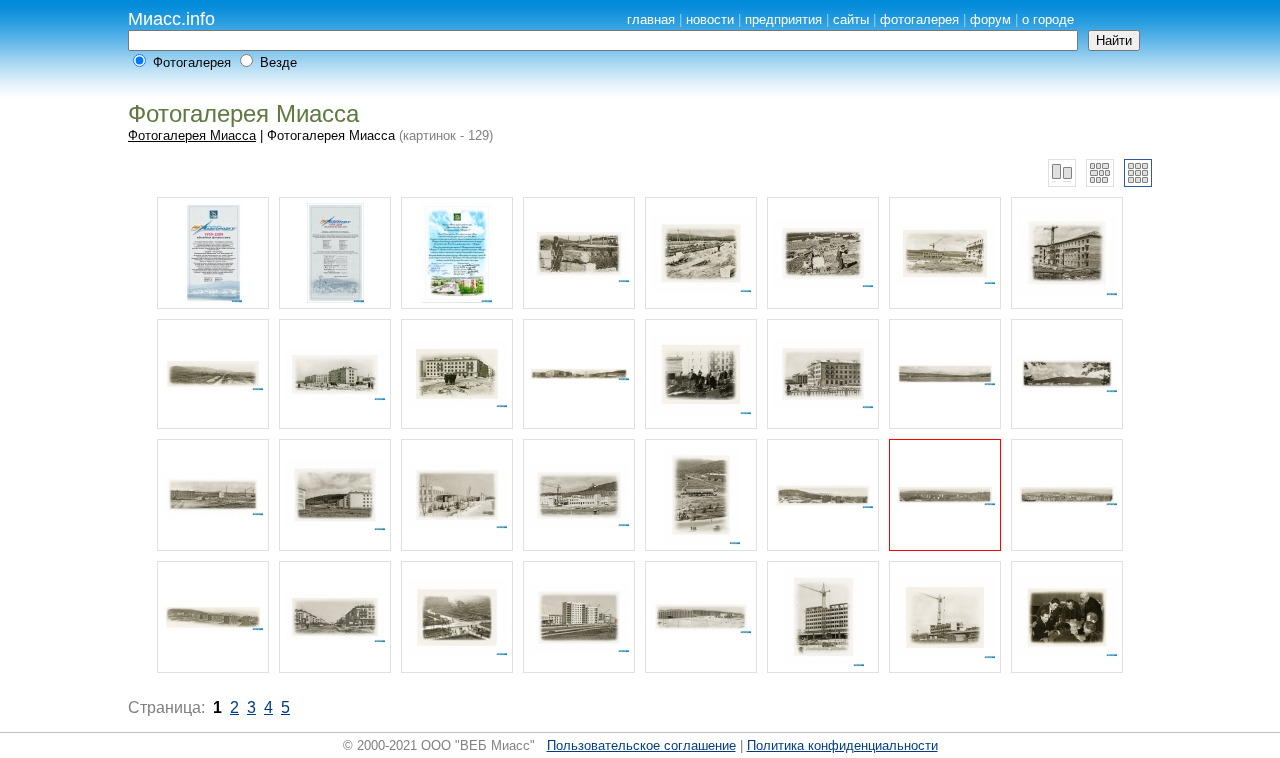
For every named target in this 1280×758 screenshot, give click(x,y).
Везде (278, 62)
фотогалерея (919, 19)
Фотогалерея (192, 62)
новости (710, 19)
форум (990, 19)
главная (651, 19)
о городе (1048, 19)
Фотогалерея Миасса (192, 135)
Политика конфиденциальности (842, 745)
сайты (851, 19)
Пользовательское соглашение (641, 745)
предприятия (783, 19)
